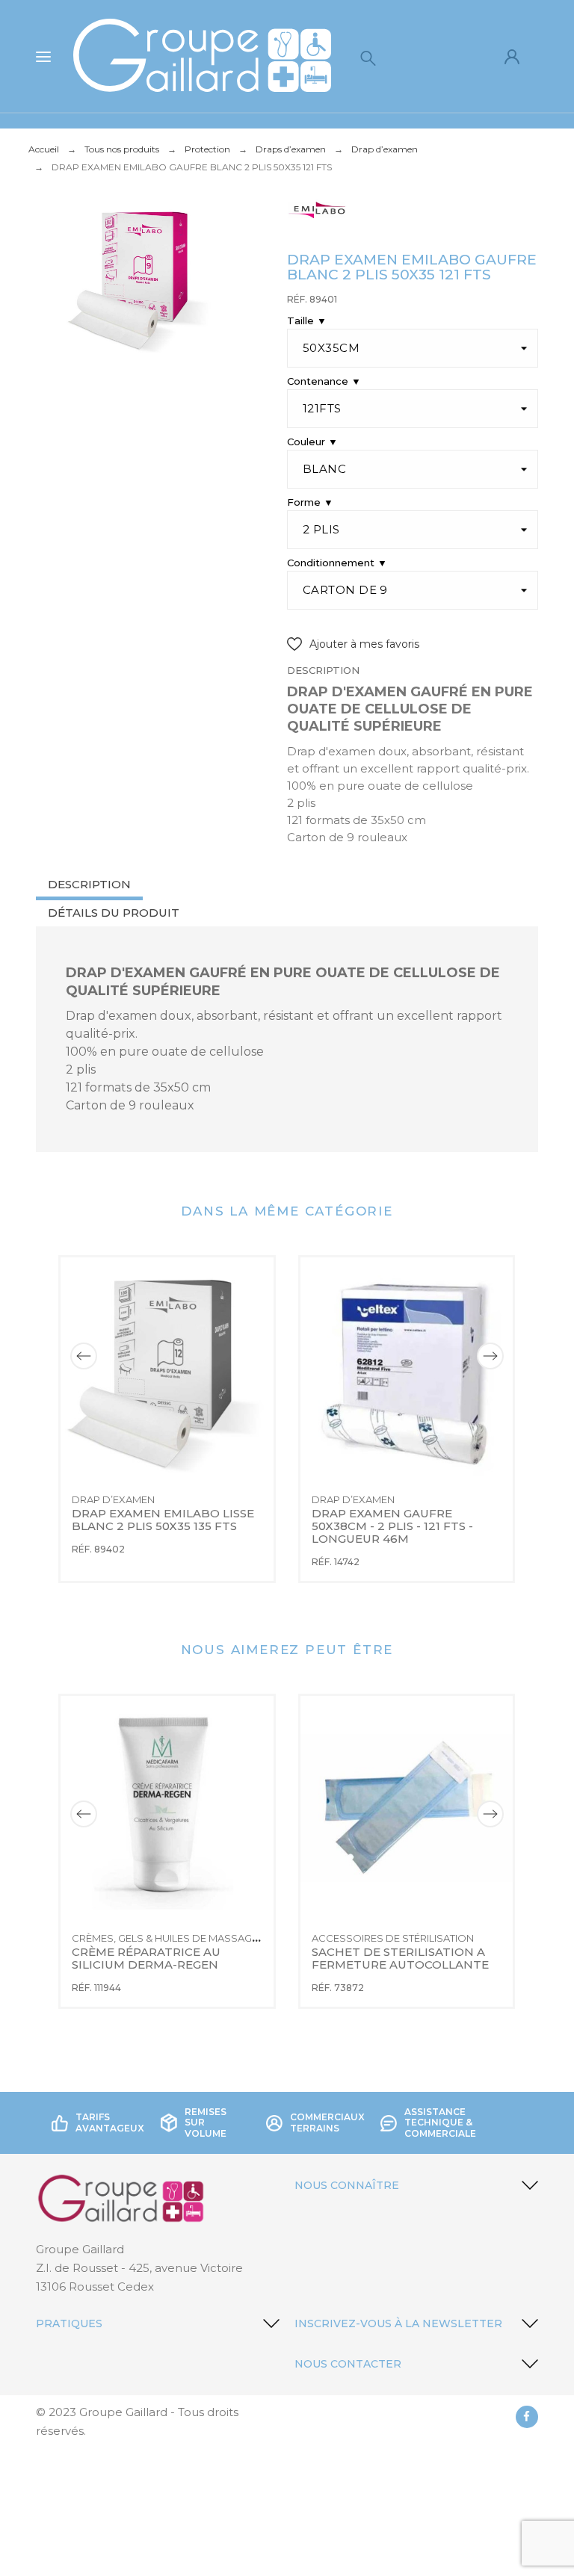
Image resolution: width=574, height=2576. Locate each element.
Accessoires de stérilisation (393, 1939)
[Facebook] (527, 2417)
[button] (353, 644)
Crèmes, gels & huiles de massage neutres (189, 1939)
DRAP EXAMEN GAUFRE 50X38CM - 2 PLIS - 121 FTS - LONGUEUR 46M (394, 1526)
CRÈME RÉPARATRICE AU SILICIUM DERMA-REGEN (148, 1959)
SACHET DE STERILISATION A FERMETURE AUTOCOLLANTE (400, 1959)
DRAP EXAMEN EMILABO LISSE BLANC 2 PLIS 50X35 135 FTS (164, 1520)
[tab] (89, 886)
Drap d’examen (113, 1499)
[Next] (490, 1356)
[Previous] (84, 1356)
